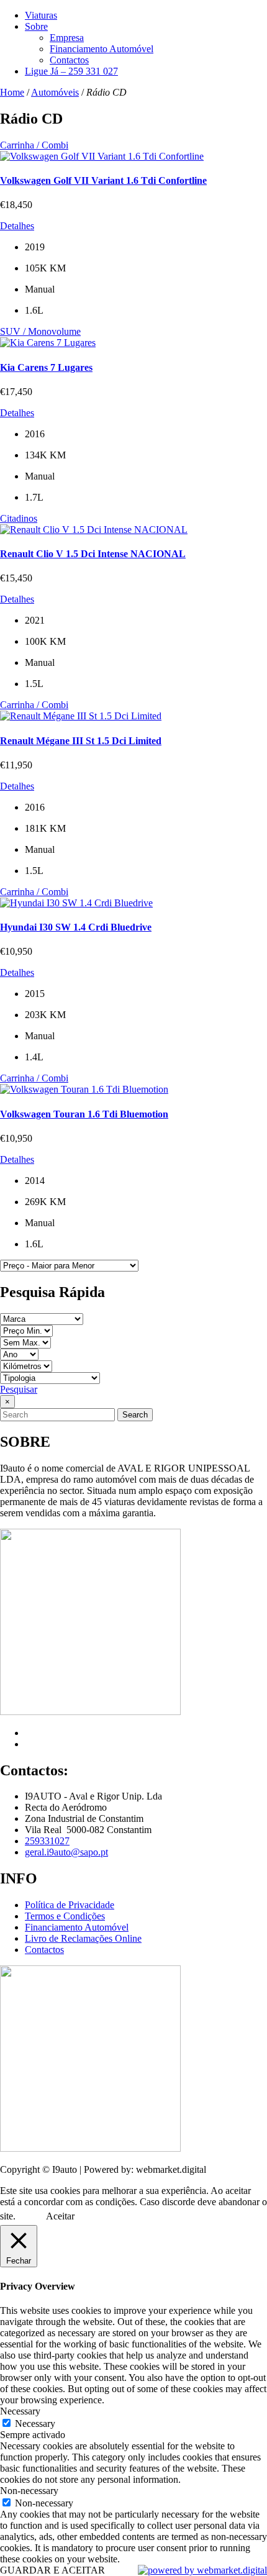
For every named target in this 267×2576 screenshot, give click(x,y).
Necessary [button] (20, 2411)
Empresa (67, 38)
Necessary (35, 2424)
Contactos (69, 60)
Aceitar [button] (60, 2216)
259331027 (47, 1841)
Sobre (36, 26)
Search (135, 1415)
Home (12, 92)
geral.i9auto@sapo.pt (66, 1852)
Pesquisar (19, 1389)
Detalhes (17, 226)
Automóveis (55, 92)
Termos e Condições (65, 1916)
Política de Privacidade (70, 1905)
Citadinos (19, 518)
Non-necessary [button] (29, 2491)
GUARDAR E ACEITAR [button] (52, 2570)
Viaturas (41, 15)
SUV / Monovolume (40, 331)
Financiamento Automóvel (102, 49)
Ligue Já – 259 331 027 (71, 71)
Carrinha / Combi (34, 145)
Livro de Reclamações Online (83, 1938)
